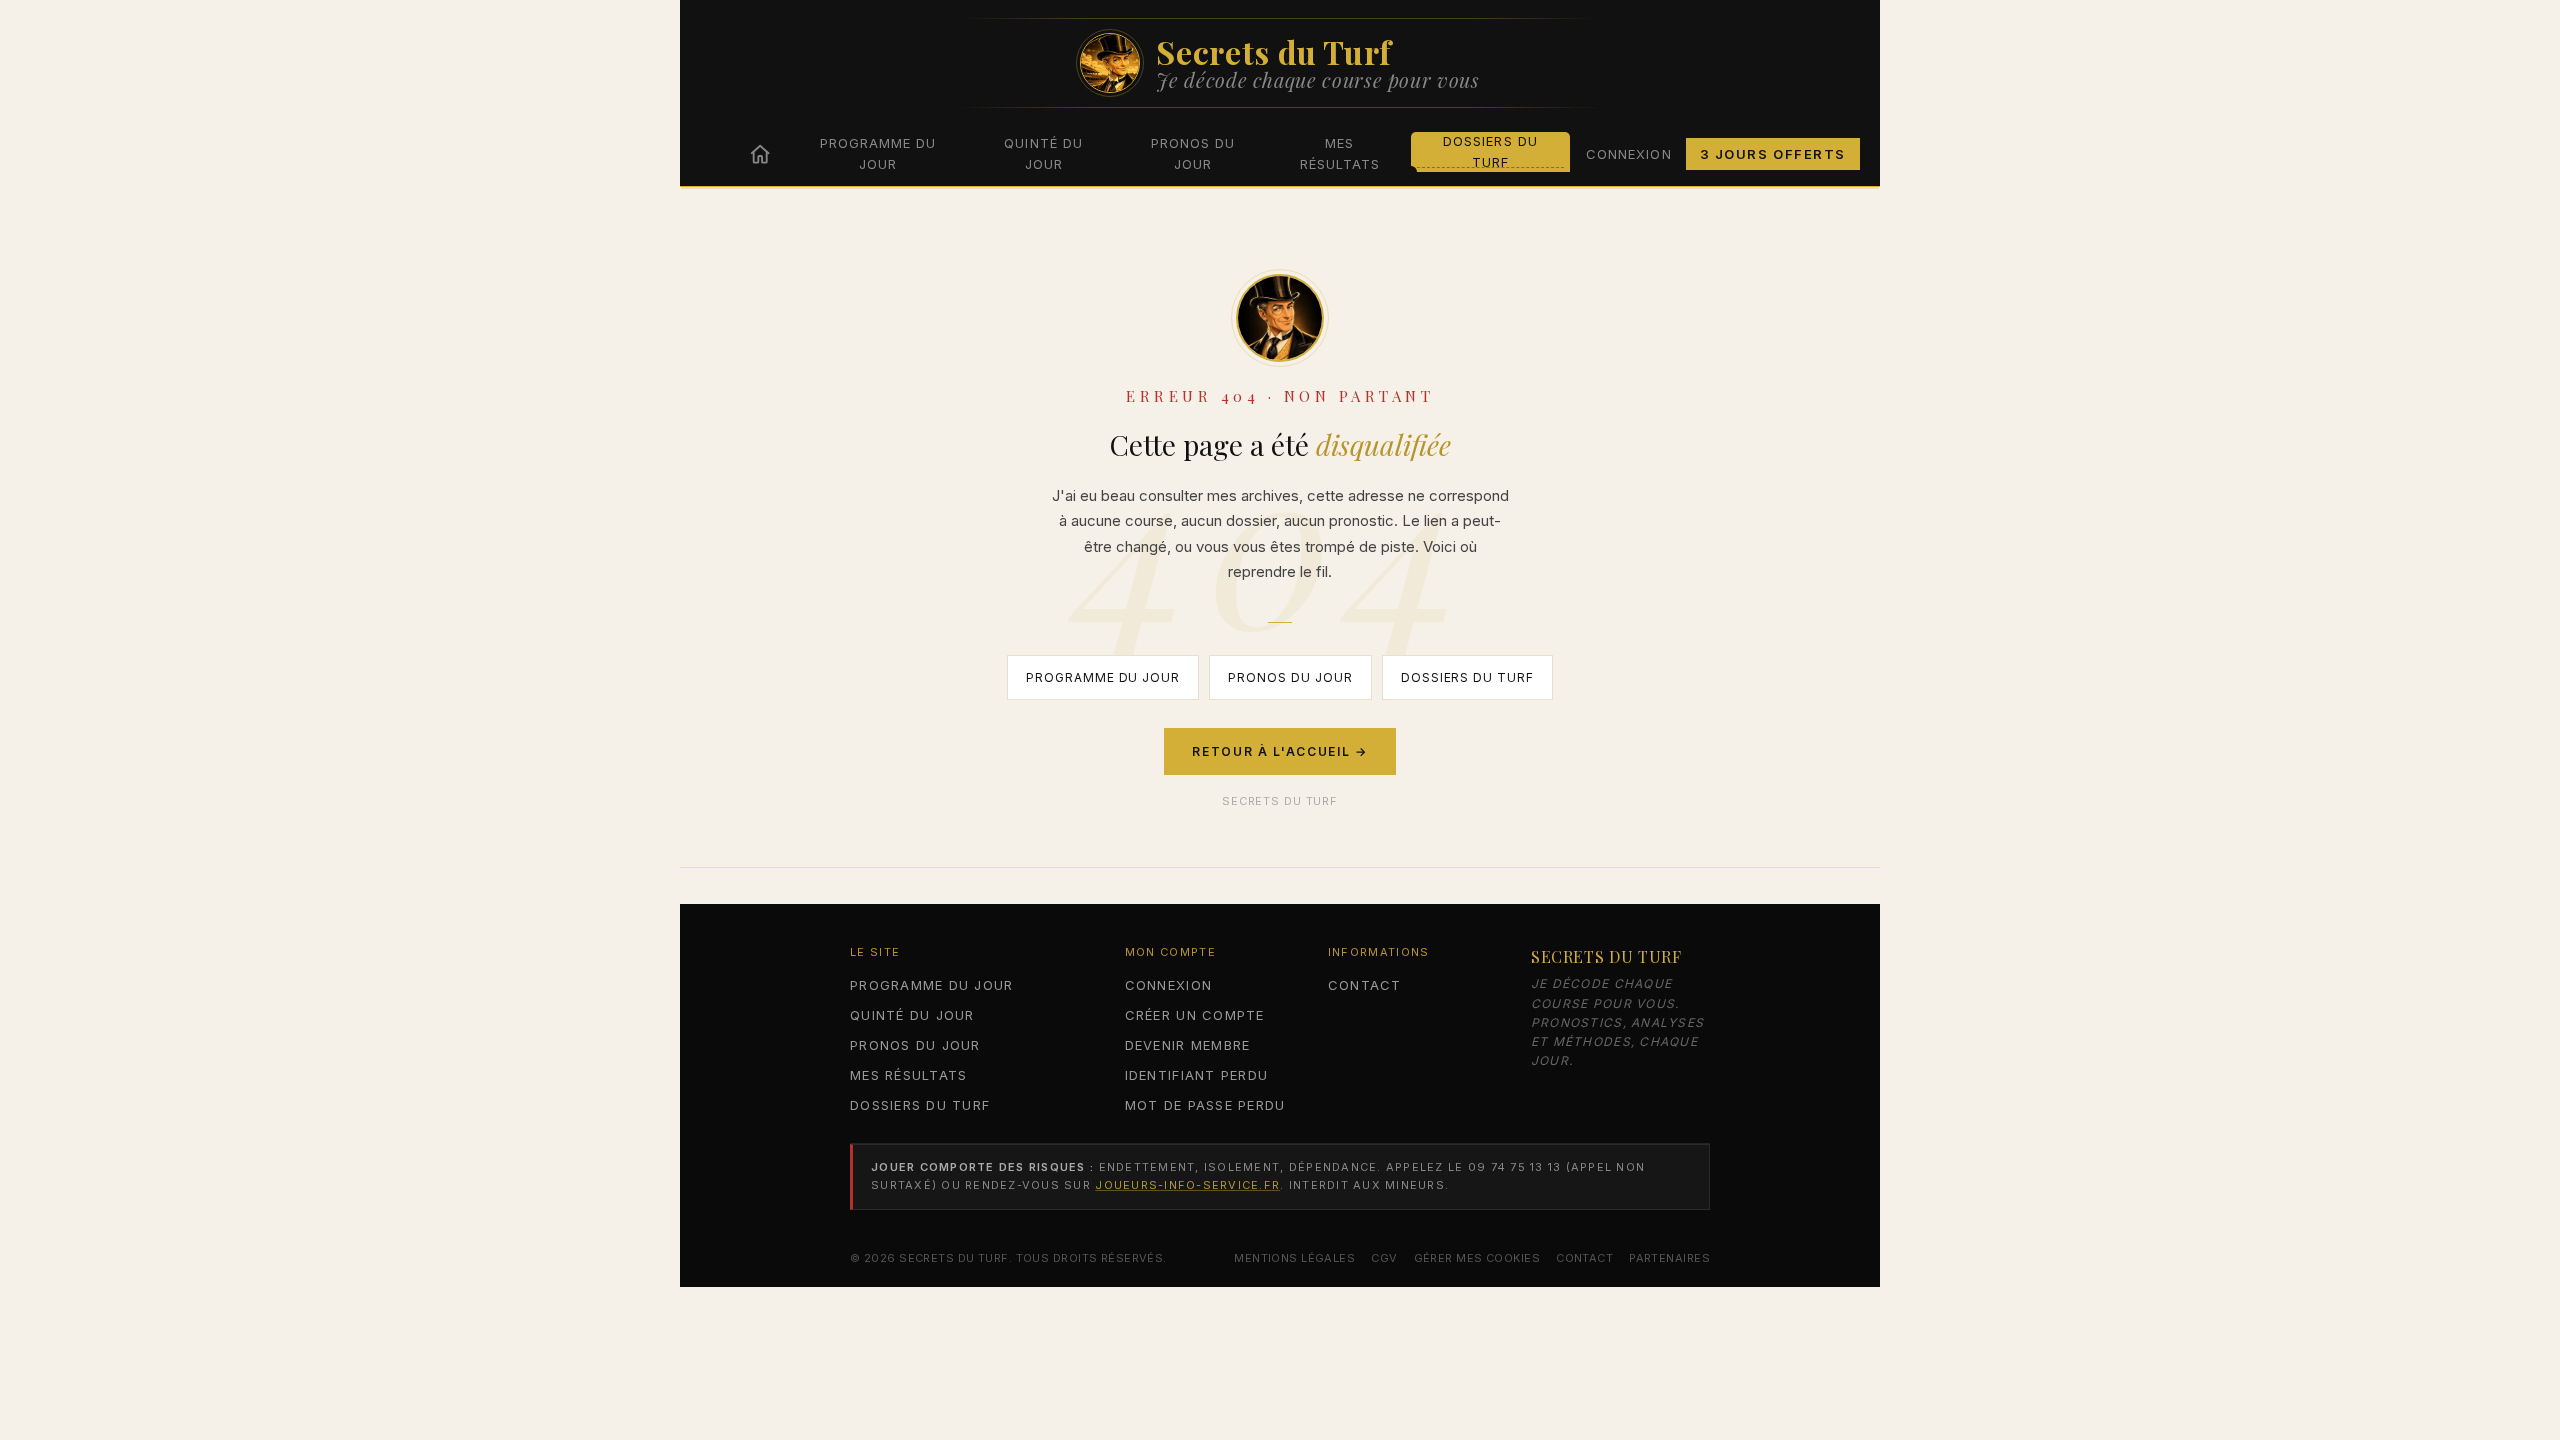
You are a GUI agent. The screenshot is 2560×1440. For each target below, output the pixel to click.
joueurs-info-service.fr (1187, 1185)
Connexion (1628, 154)
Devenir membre (1188, 1045)
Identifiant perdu (1196, 1075)
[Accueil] (760, 154)
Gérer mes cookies (1477, 1258)
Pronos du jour (1193, 153)
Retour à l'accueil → (1280, 751)
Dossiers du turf (1490, 151)
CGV (1384, 1258)
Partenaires (1669, 1258)
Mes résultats (1340, 153)
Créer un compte (1195, 1015)
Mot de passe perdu (1205, 1105)
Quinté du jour (1043, 153)
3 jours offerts (1773, 154)
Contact (1365, 985)
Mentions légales (1294, 1258)
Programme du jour (878, 153)
